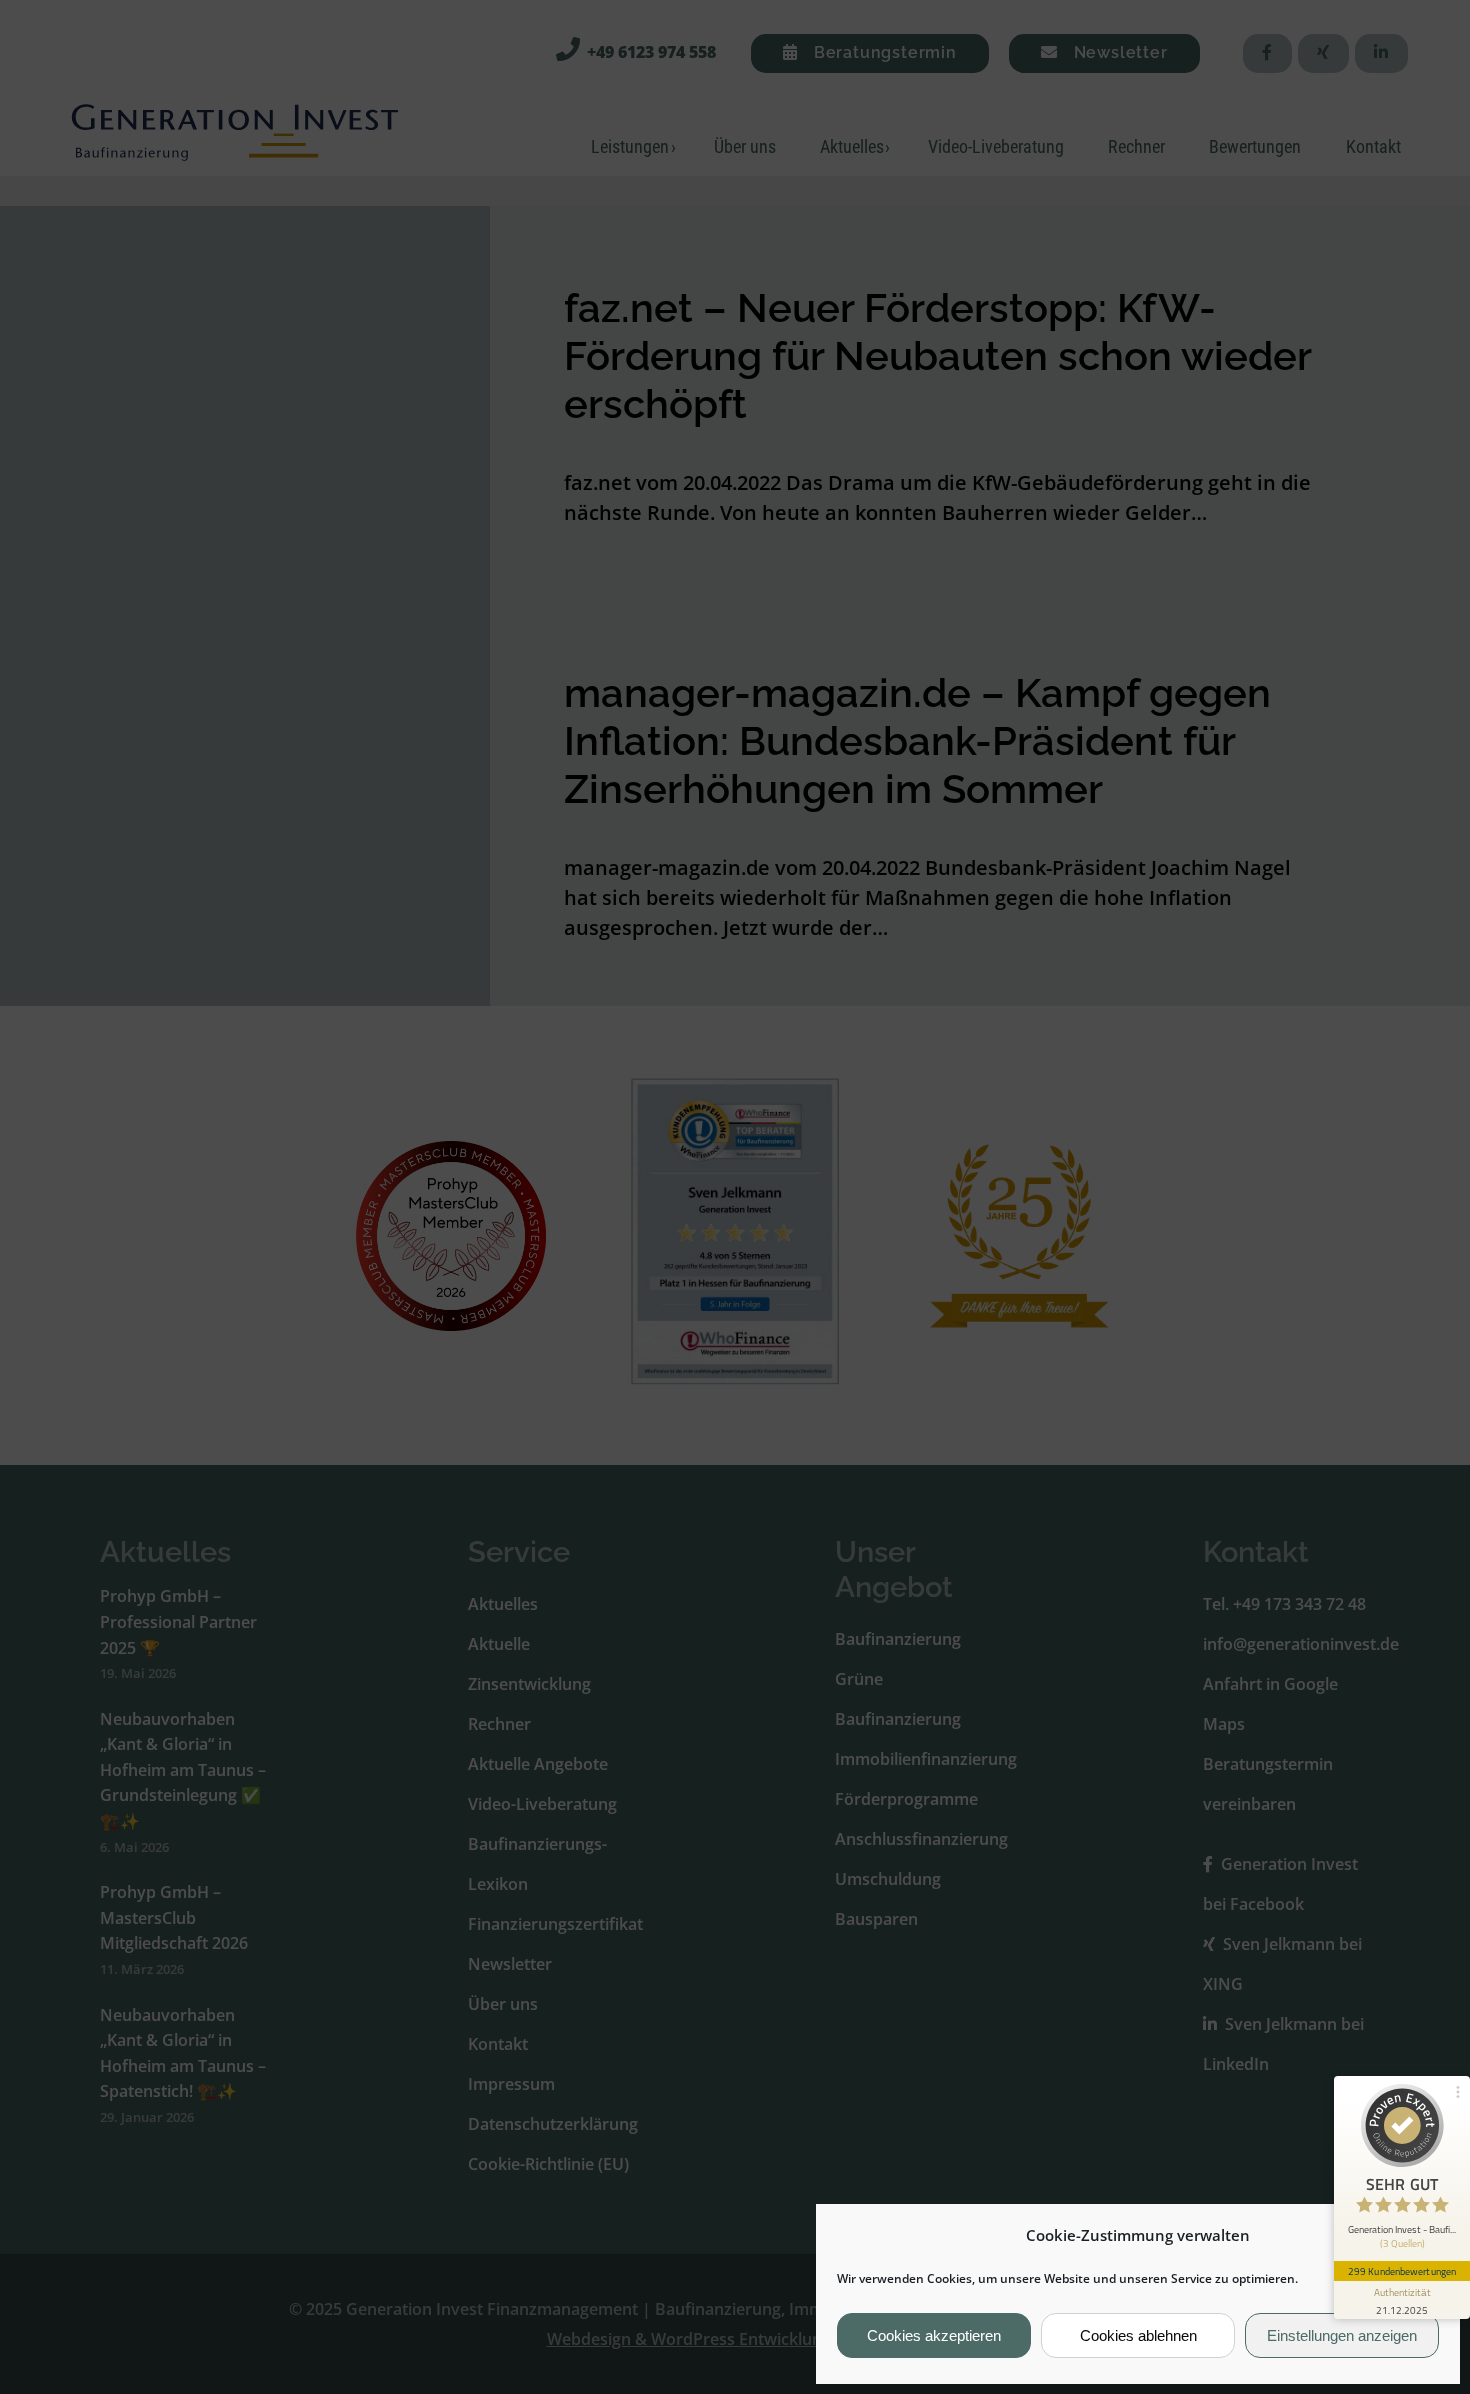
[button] (1429, 2235)
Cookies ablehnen (1138, 2335)
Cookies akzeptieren (934, 2335)
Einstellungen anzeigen (1342, 2335)
